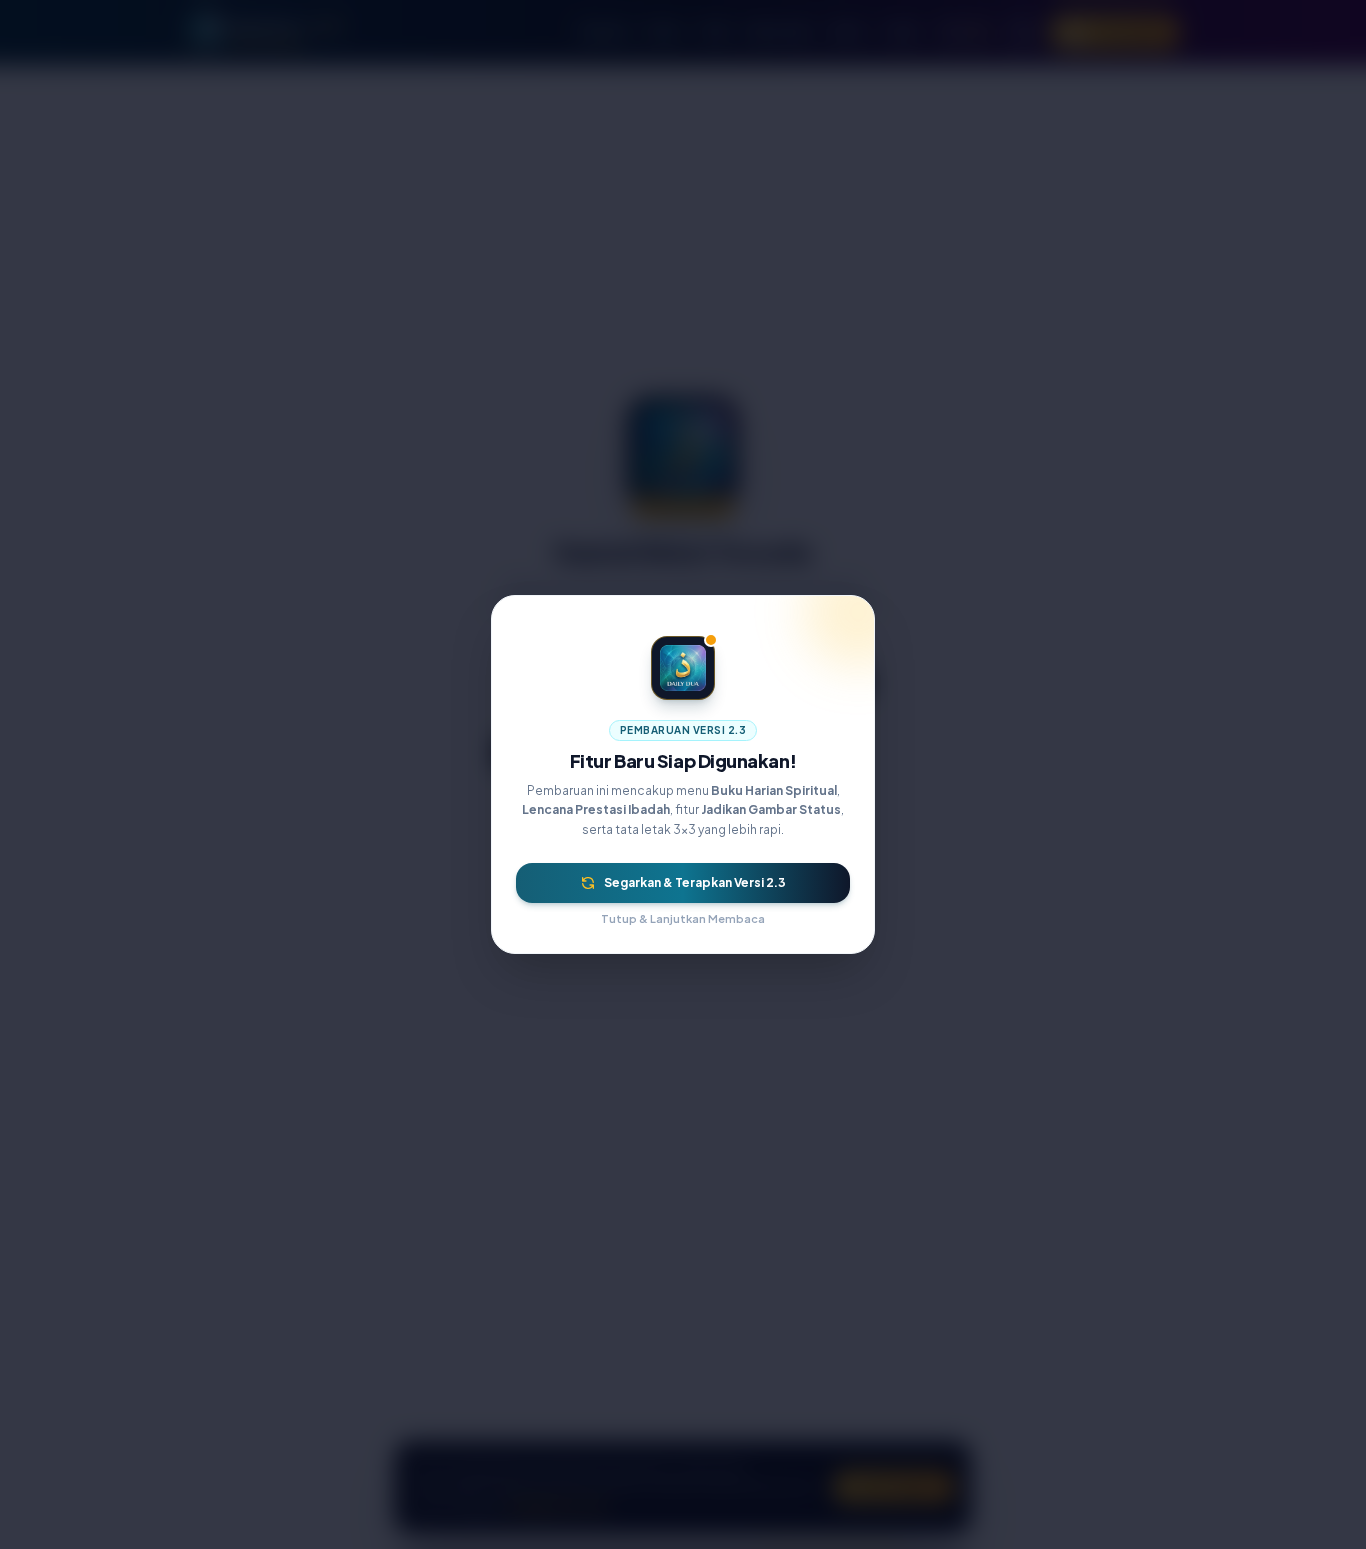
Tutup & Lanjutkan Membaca (683, 918)
